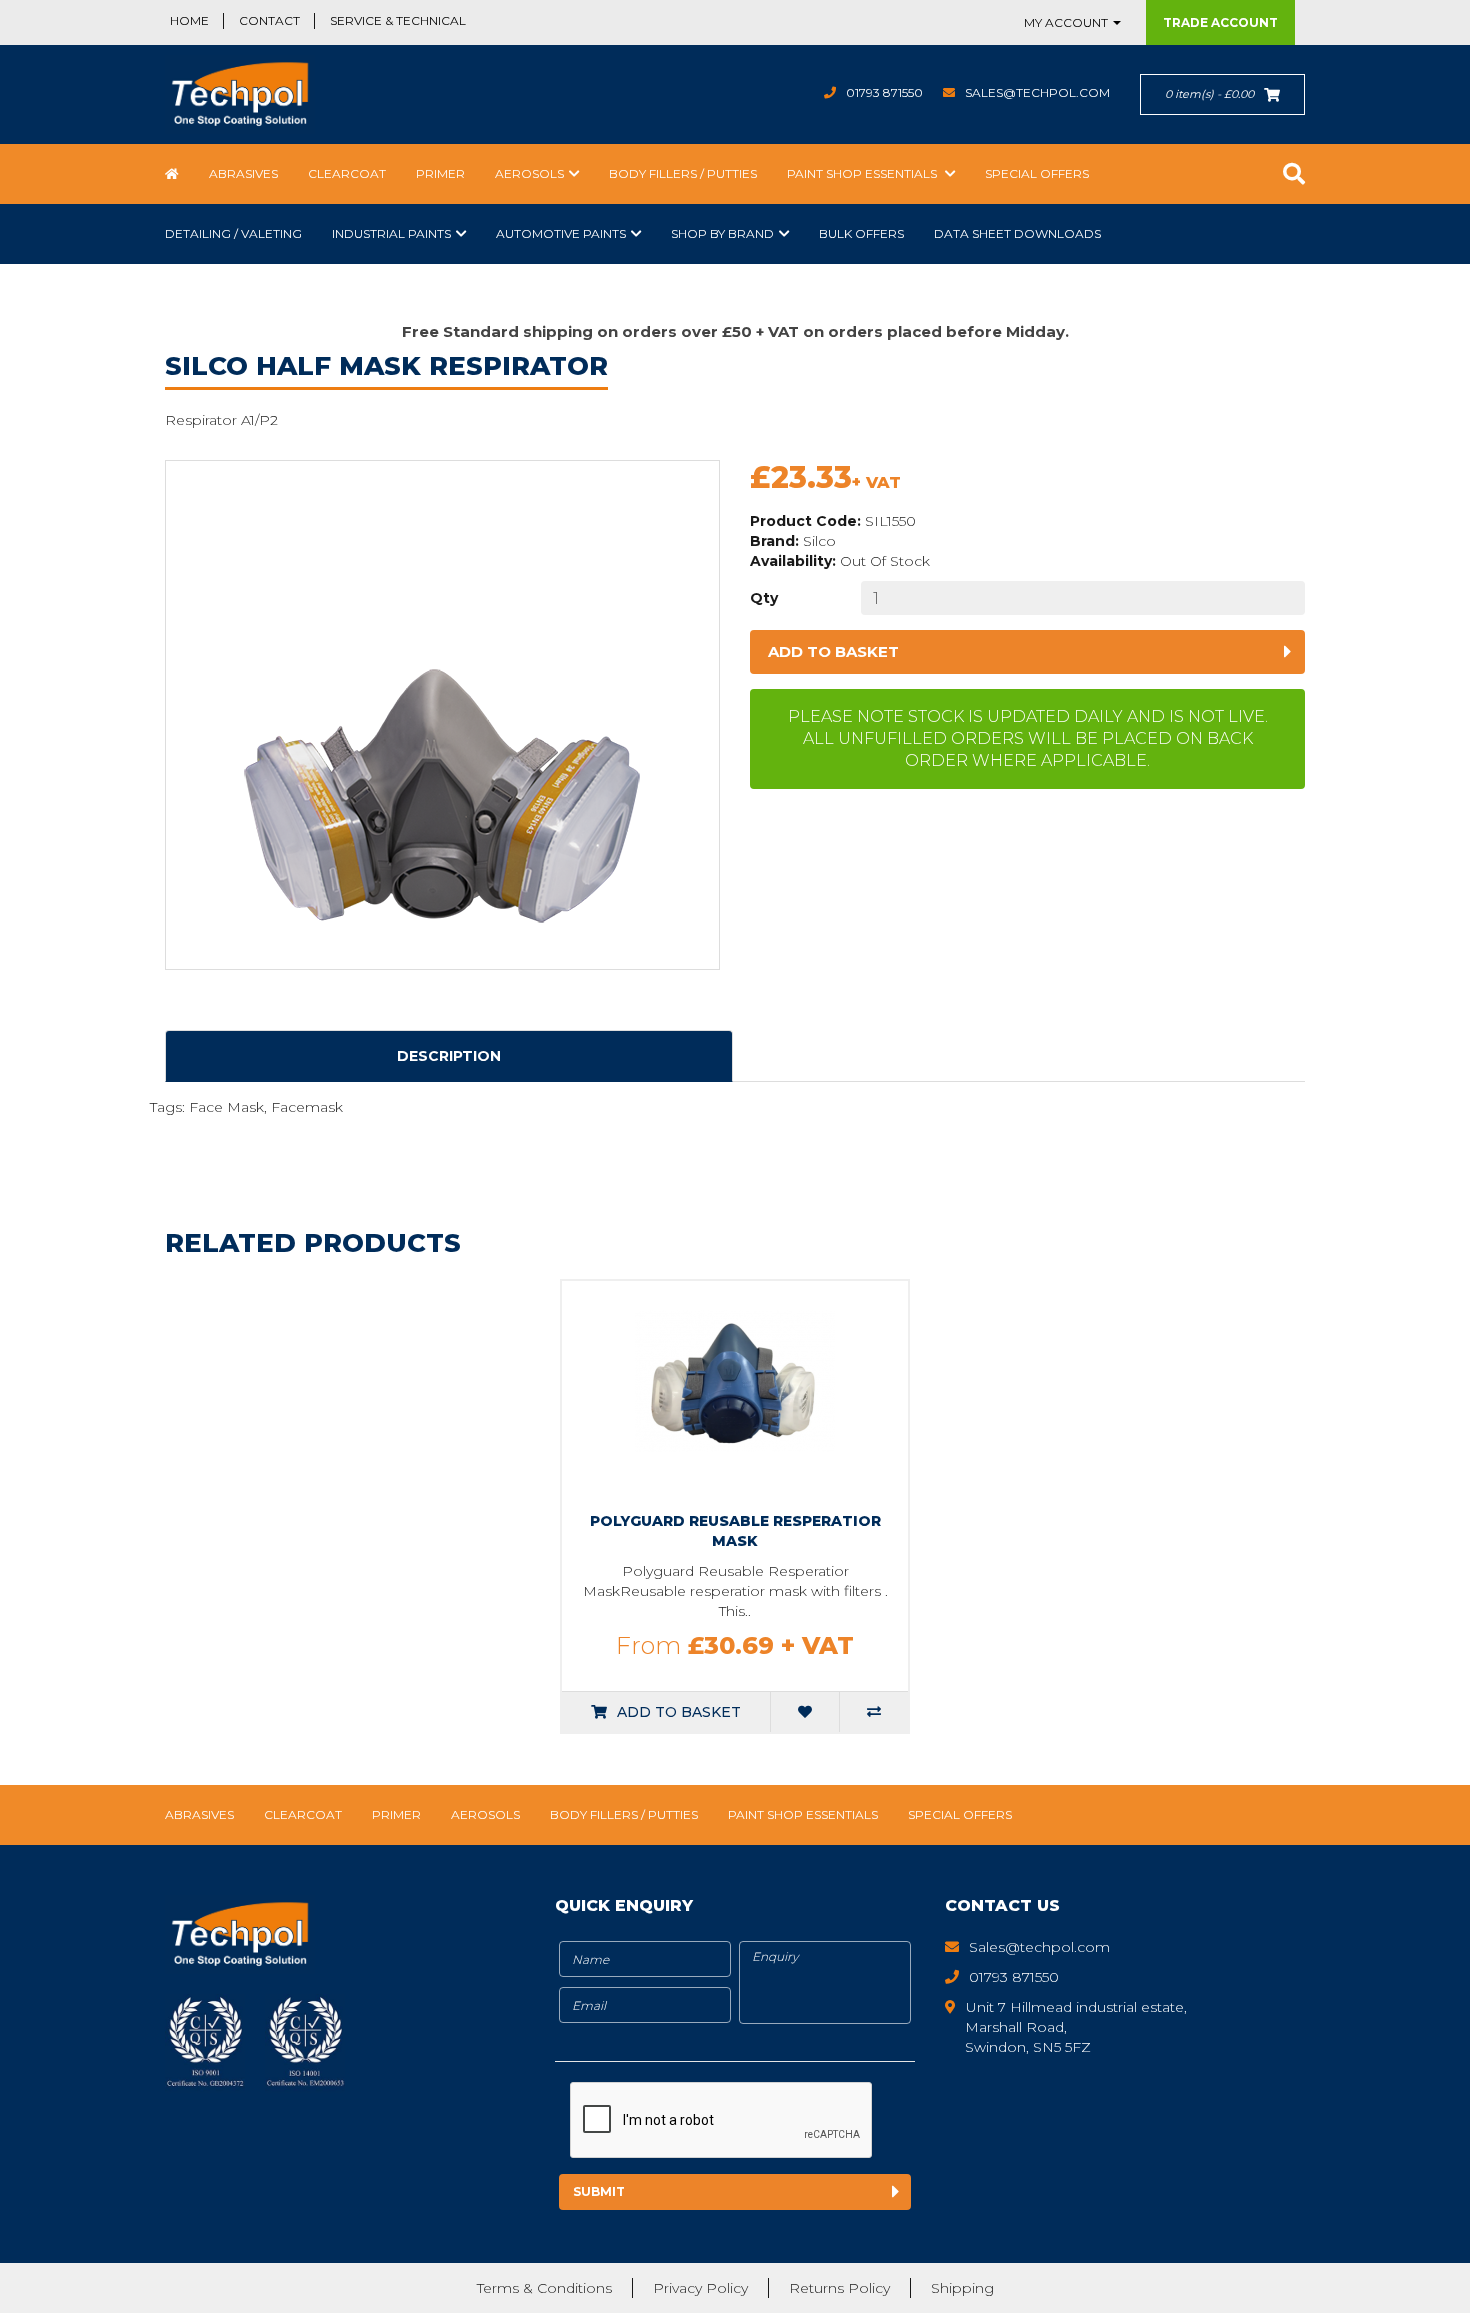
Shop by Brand (722, 233)
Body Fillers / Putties (683, 173)
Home (189, 20)
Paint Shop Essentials (863, 173)
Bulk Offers (861, 233)
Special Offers (1037, 173)
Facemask (307, 1107)
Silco (819, 541)
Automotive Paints (561, 233)
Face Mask (226, 1107)
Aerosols (529, 173)
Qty (764, 598)
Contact (269, 20)
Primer (440, 173)
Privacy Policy (700, 2288)
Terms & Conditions (544, 2288)
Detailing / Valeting (233, 233)
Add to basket (833, 651)
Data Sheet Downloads (1017, 233)
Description (449, 1056)
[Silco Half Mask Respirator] (442, 715)
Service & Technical (398, 20)
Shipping (962, 2288)
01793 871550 (884, 92)
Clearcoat (347, 173)
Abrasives (243, 173)
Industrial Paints (391, 233)
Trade (1220, 22)
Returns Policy (839, 2288)
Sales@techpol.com (1037, 92)
